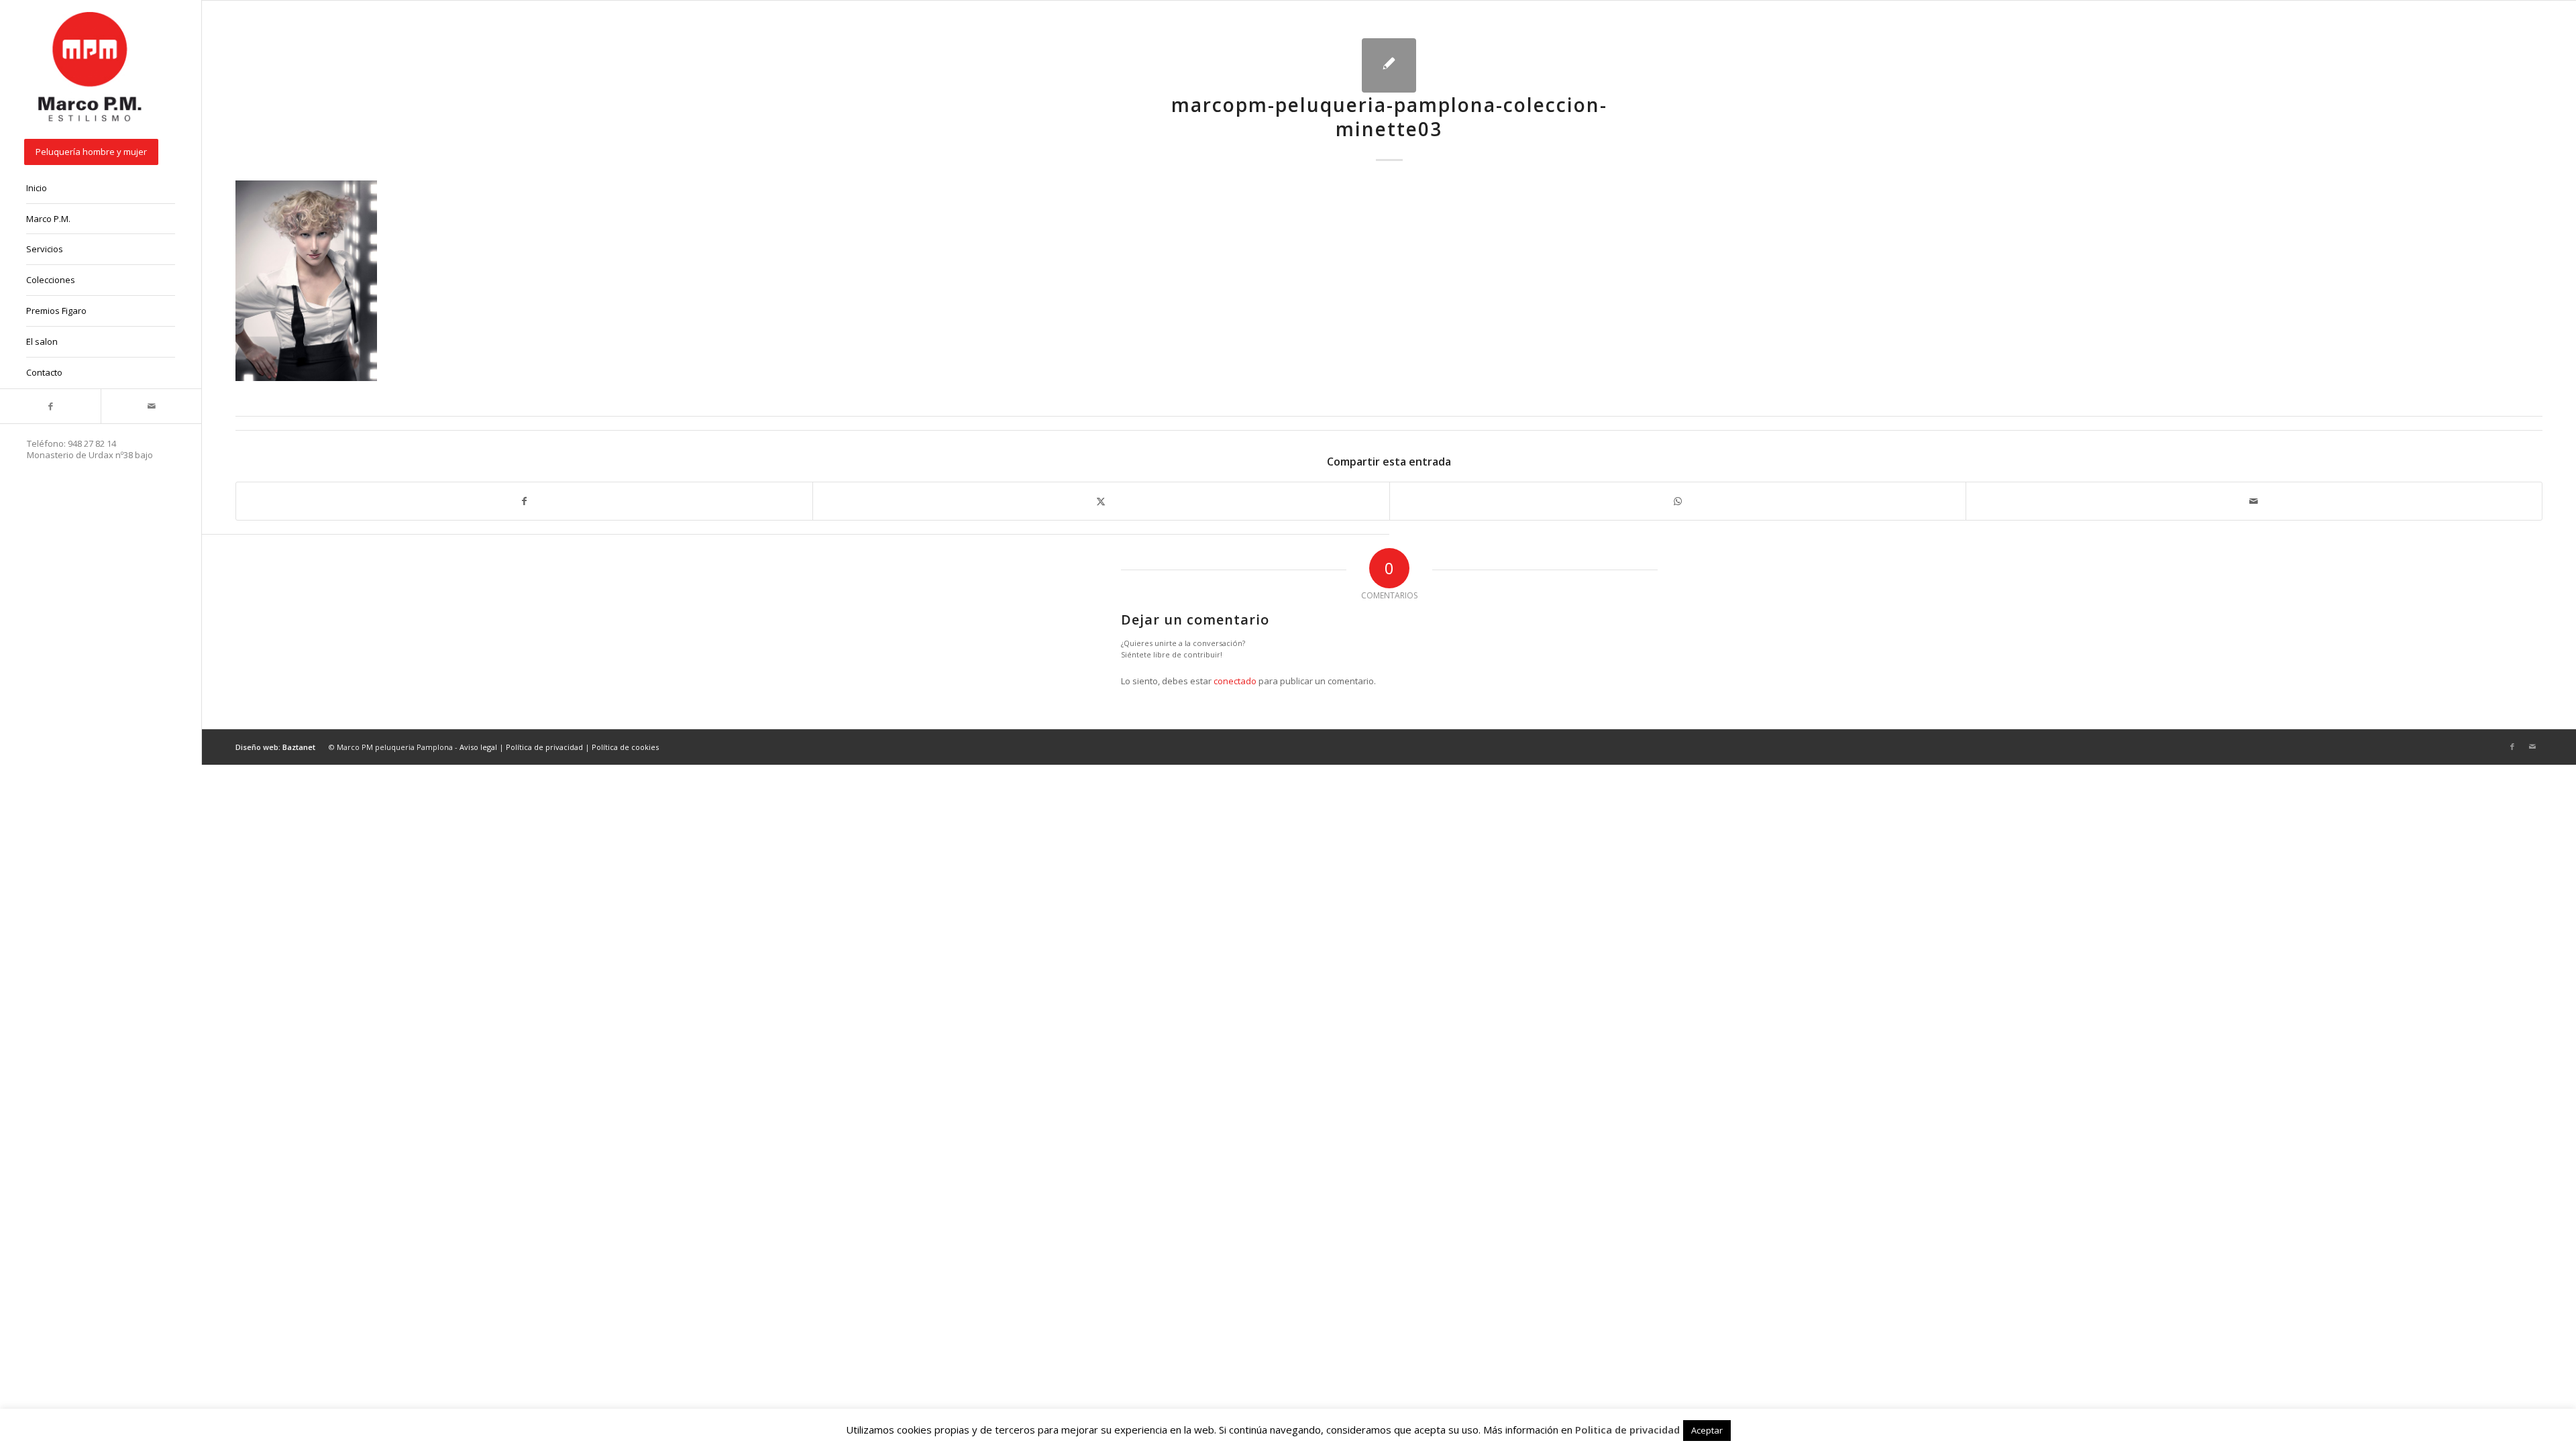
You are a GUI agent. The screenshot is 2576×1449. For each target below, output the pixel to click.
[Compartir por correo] (2254, 501)
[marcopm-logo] (91, 68)
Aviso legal (478, 747)
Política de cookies (625, 747)
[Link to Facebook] (50, 406)
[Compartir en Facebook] (524, 501)
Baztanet (299, 747)
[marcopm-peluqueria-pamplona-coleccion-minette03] (1389, 65)
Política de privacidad (544, 747)
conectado (1235, 681)
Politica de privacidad (1627, 1430)
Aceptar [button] (1707, 1430)
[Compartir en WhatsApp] (1678, 501)
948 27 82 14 (92, 443)
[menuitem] (101, 153)
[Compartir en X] (1101, 501)
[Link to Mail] (151, 406)
